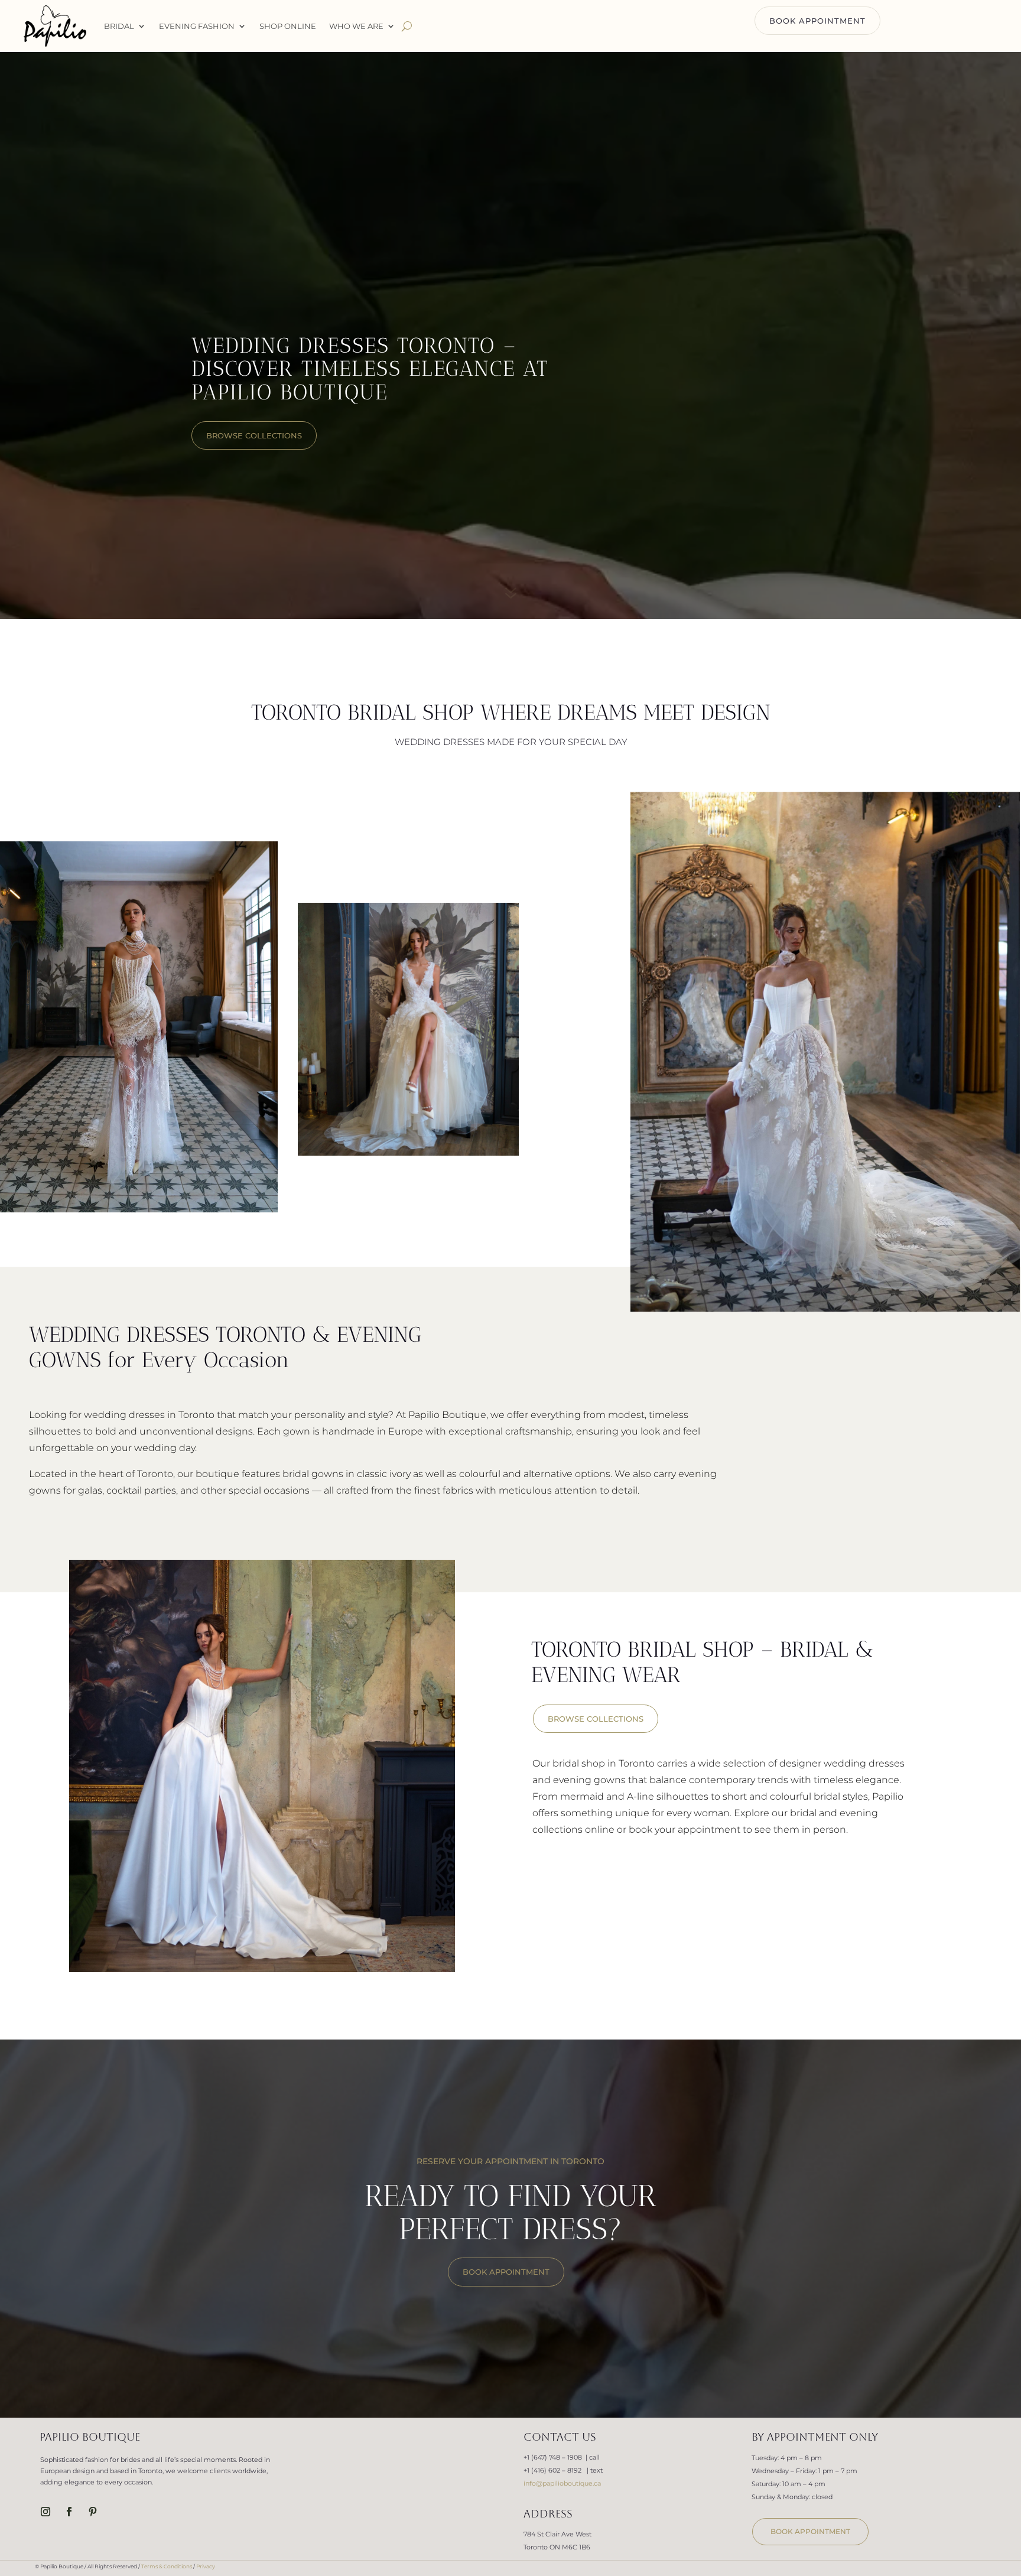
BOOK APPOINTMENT (817, 21)
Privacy (206, 2566)
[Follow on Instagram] (45, 2512)
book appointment (810, 2531)
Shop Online (288, 26)
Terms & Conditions (167, 2566)
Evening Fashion (197, 26)
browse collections (254, 435)
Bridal (119, 26)
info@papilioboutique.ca (562, 2483)
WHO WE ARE (356, 26)
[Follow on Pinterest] (93, 2512)
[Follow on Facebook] (69, 2512)
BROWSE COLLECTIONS (596, 1719)
